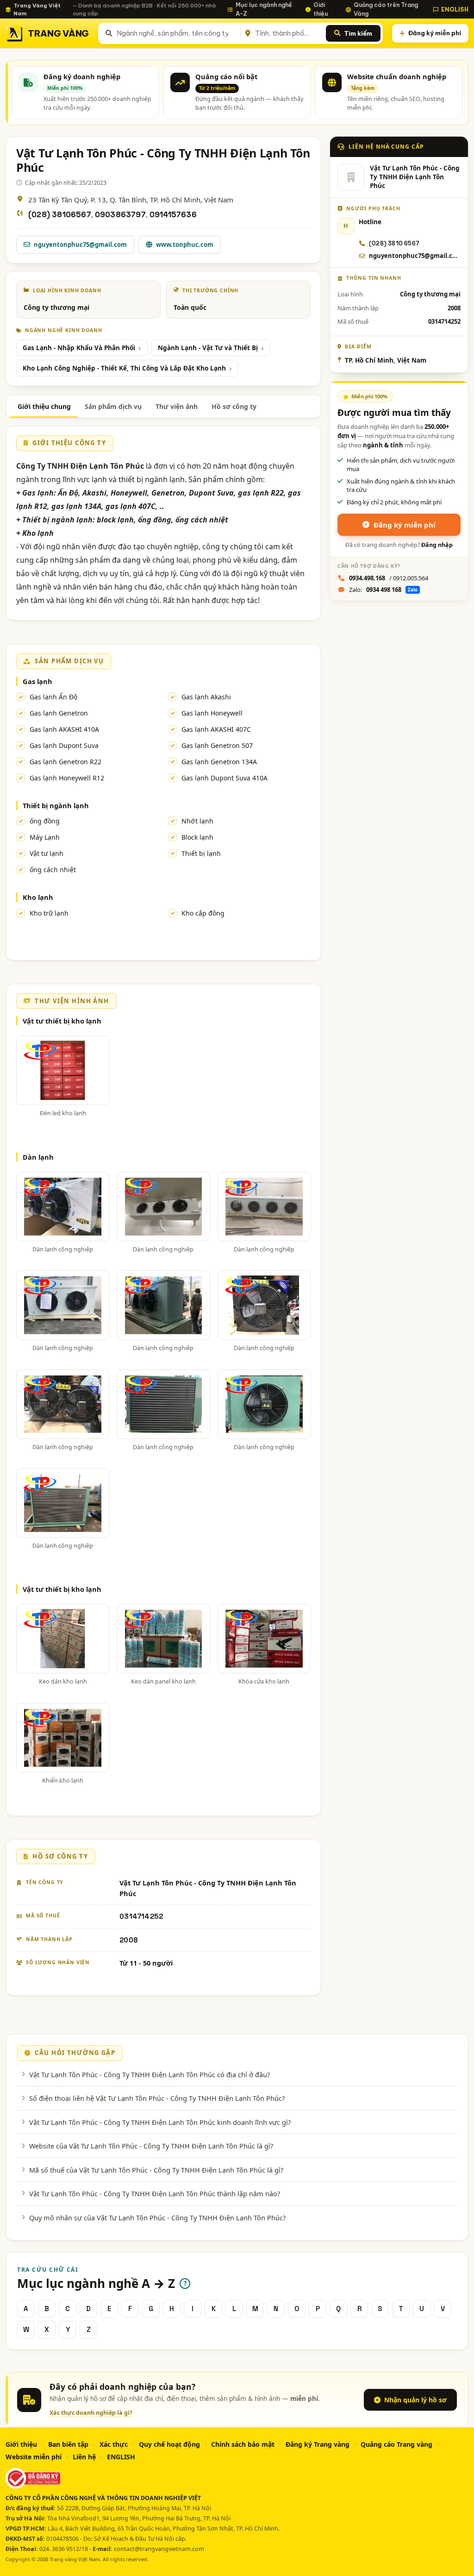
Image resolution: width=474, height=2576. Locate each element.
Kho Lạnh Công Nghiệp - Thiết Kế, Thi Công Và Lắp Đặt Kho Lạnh (124, 368)
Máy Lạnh (45, 837)
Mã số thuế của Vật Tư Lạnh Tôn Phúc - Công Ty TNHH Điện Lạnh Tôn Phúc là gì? (156, 2170)
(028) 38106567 (60, 215)
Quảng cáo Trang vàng (396, 2444)
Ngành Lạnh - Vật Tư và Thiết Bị (208, 348)
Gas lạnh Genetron (59, 713)
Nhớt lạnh (197, 821)
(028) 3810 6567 (394, 243)
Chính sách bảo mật (243, 2444)
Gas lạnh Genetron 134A (219, 762)
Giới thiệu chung (44, 406)
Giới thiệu (321, 9)
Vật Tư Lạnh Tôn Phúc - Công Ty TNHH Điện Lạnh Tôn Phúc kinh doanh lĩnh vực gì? (160, 2122)
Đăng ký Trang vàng (318, 2444)
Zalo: (383, 590)
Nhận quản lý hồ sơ (415, 2400)
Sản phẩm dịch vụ (113, 406)
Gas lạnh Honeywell (212, 713)
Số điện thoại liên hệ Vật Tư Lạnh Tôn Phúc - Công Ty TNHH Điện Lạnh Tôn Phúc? (157, 2098)
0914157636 (173, 215)
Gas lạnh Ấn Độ (53, 697)
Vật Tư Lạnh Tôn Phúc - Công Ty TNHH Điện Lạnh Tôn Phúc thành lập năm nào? (155, 2193)
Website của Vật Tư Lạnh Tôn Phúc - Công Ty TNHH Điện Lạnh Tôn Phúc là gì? (151, 2146)
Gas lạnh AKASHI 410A (64, 729)
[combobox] (177, 33)
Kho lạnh (38, 897)
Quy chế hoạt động (169, 2444)
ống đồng (45, 821)
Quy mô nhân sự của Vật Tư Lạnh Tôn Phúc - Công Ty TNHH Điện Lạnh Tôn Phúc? (157, 2218)
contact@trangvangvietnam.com (159, 2549)
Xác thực (114, 2444)
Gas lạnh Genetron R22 (65, 762)
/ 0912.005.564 (389, 578)
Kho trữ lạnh (49, 913)
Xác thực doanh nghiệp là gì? (91, 2413)
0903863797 (120, 215)
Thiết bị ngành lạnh (56, 805)
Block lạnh (197, 837)
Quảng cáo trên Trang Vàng (386, 9)
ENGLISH (455, 9)
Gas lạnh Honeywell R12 (67, 778)
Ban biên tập (68, 2444)
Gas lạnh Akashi (206, 697)
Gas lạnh (37, 681)
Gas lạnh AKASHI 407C (216, 729)
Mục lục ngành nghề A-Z (264, 9)
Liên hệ (84, 2457)
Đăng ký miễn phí (435, 33)
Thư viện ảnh (177, 406)
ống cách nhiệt (53, 870)
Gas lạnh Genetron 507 (217, 745)
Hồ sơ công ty (234, 406)
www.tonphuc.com (185, 245)
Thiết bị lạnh (201, 853)
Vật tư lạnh (47, 853)
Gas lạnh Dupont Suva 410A (225, 778)
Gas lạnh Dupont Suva (64, 745)
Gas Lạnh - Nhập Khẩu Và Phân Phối (79, 348)
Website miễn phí (34, 2457)
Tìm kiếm (358, 33)
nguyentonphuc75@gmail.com (80, 245)
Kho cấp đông (203, 913)
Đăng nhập (437, 545)
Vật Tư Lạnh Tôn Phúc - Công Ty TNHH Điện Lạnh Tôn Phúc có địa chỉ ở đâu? (150, 2074)
